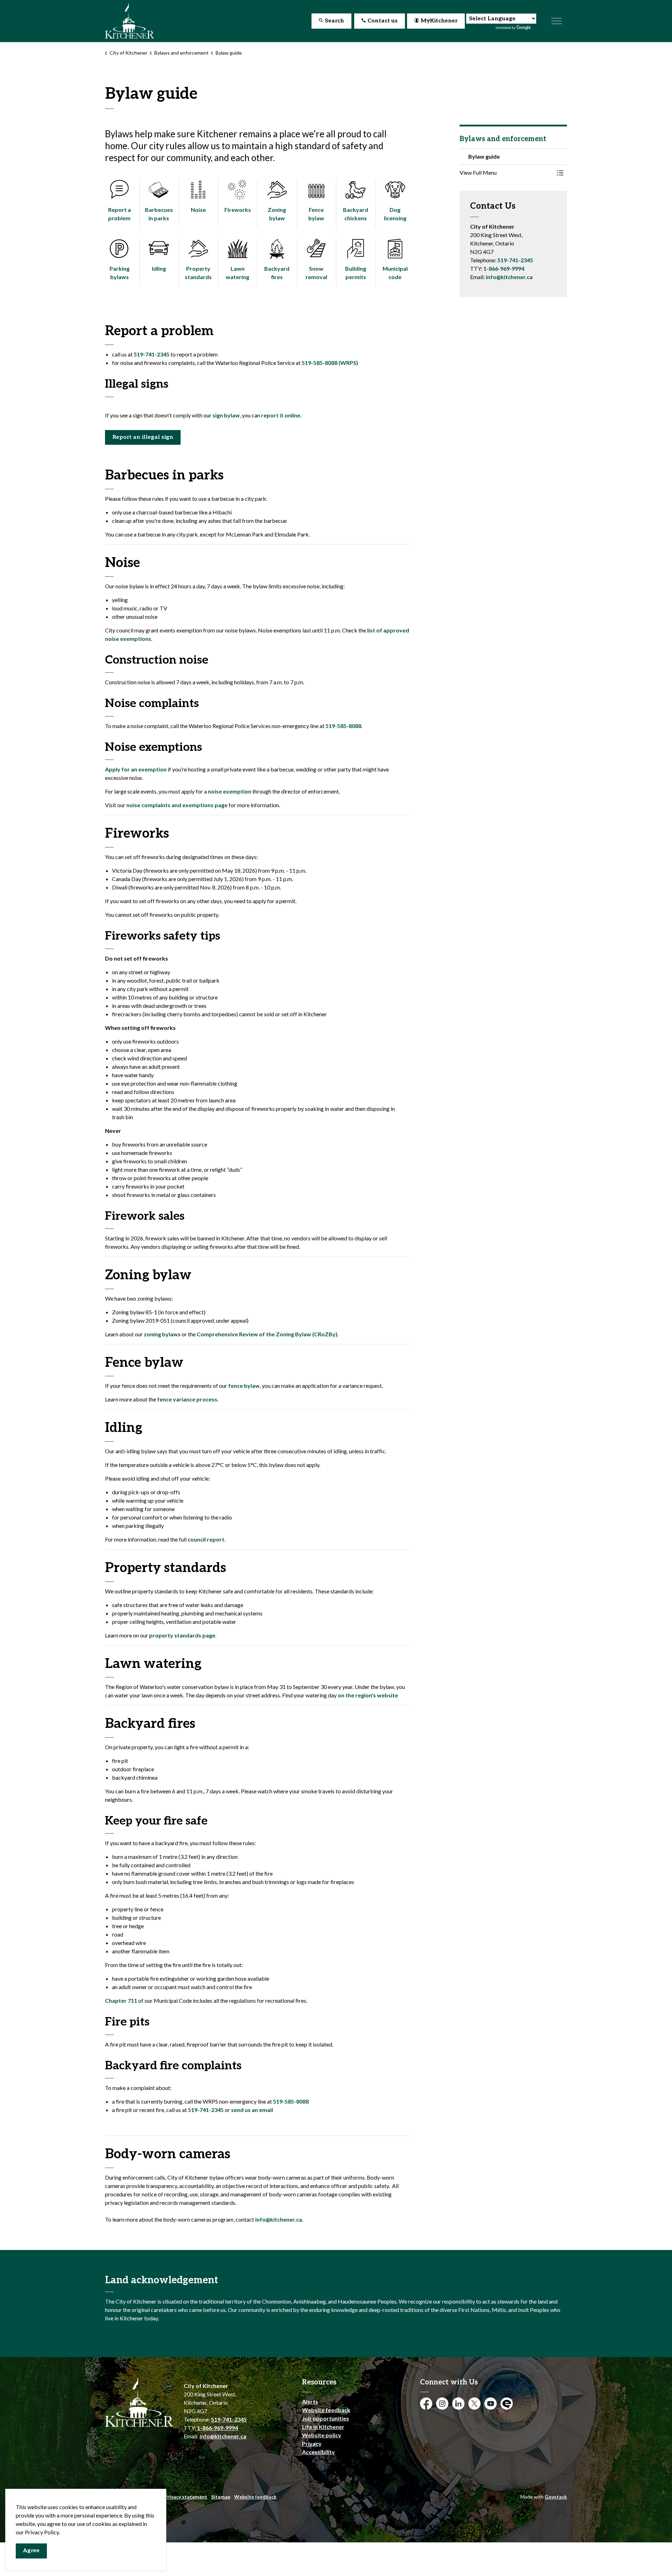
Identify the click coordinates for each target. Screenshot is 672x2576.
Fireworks (238, 210)
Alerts (310, 2401)
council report (206, 1539)
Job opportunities (325, 2418)
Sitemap (221, 2497)
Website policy (322, 2435)
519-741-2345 (152, 354)
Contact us (383, 21)
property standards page (182, 1635)
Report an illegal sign (143, 437)
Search (334, 21)
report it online (281, 415)
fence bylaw (244, 1386)
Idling (159, 268)
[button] (506, 173)
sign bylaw (226, 415)
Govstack (556, 2497)
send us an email (252, 2110)
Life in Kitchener (323, 2427)
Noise (198, 210)
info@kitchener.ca (279, 2219)
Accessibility (318, 2452)
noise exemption (230, 791)
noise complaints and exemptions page (177, 805)
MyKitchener (439, 21)
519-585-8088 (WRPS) (330, 363)
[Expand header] (556, 21)
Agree (31, 2551)
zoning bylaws (162, 1334)
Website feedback (326, 2410)
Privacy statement (186, 2497)
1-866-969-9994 (504, 268)
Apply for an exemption (136, 769)
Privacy (312, 2443)
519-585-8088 (343, 726)
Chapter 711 (121, 2000)
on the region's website (368, 1695)
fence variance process (187, 1399)
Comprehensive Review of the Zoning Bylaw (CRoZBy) (267, 1334)
